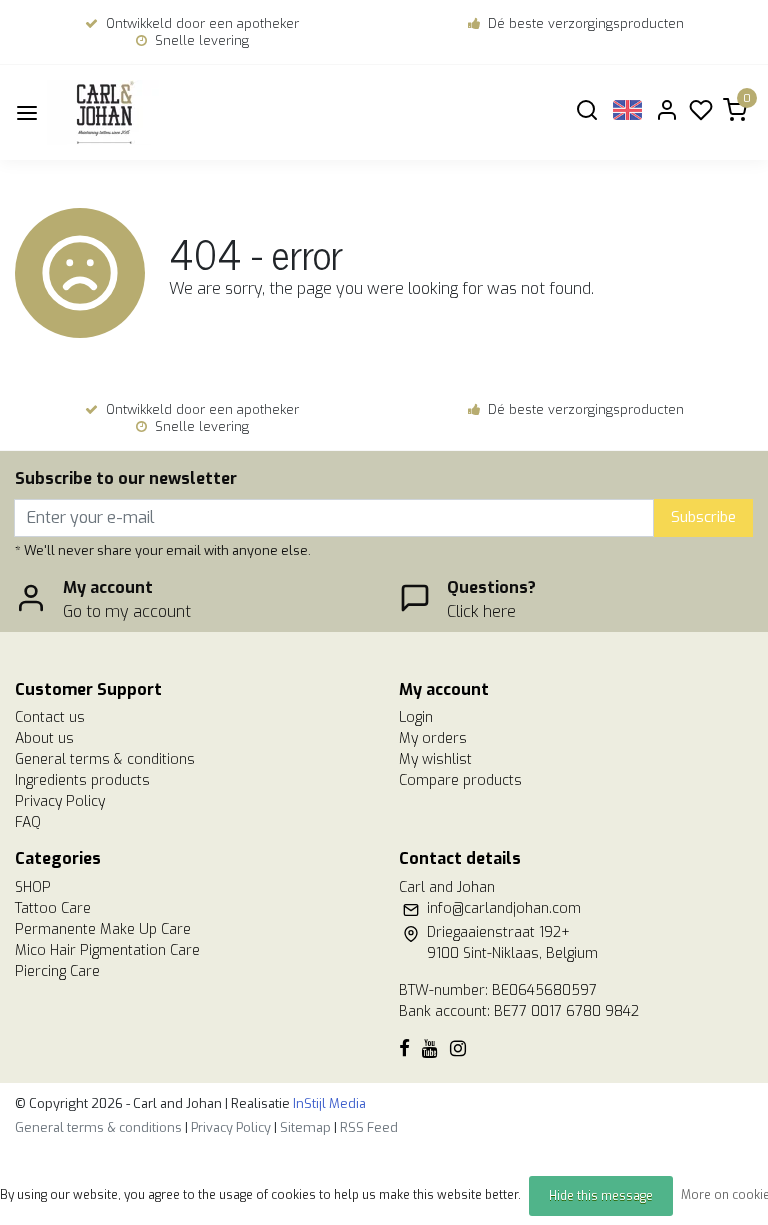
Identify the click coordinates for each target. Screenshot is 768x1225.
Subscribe (703, 517)
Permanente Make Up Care (103, 929)
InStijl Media (328, 1103)
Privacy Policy (60, 801)
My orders (433, 738)
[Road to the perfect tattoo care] (141, 112)
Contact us (50, 717)
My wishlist (435, 759)
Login (416, 717)
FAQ (28, 822)
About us (44, 738)
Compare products (460, 780)
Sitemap (305, 1127)
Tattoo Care (53, 908)
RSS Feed (369, 1127)
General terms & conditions (105, 759)
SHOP (33, 887)
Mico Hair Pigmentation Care (107, 950)
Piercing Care (57, 971)
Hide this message (601, 1196)
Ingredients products (82, 780)
